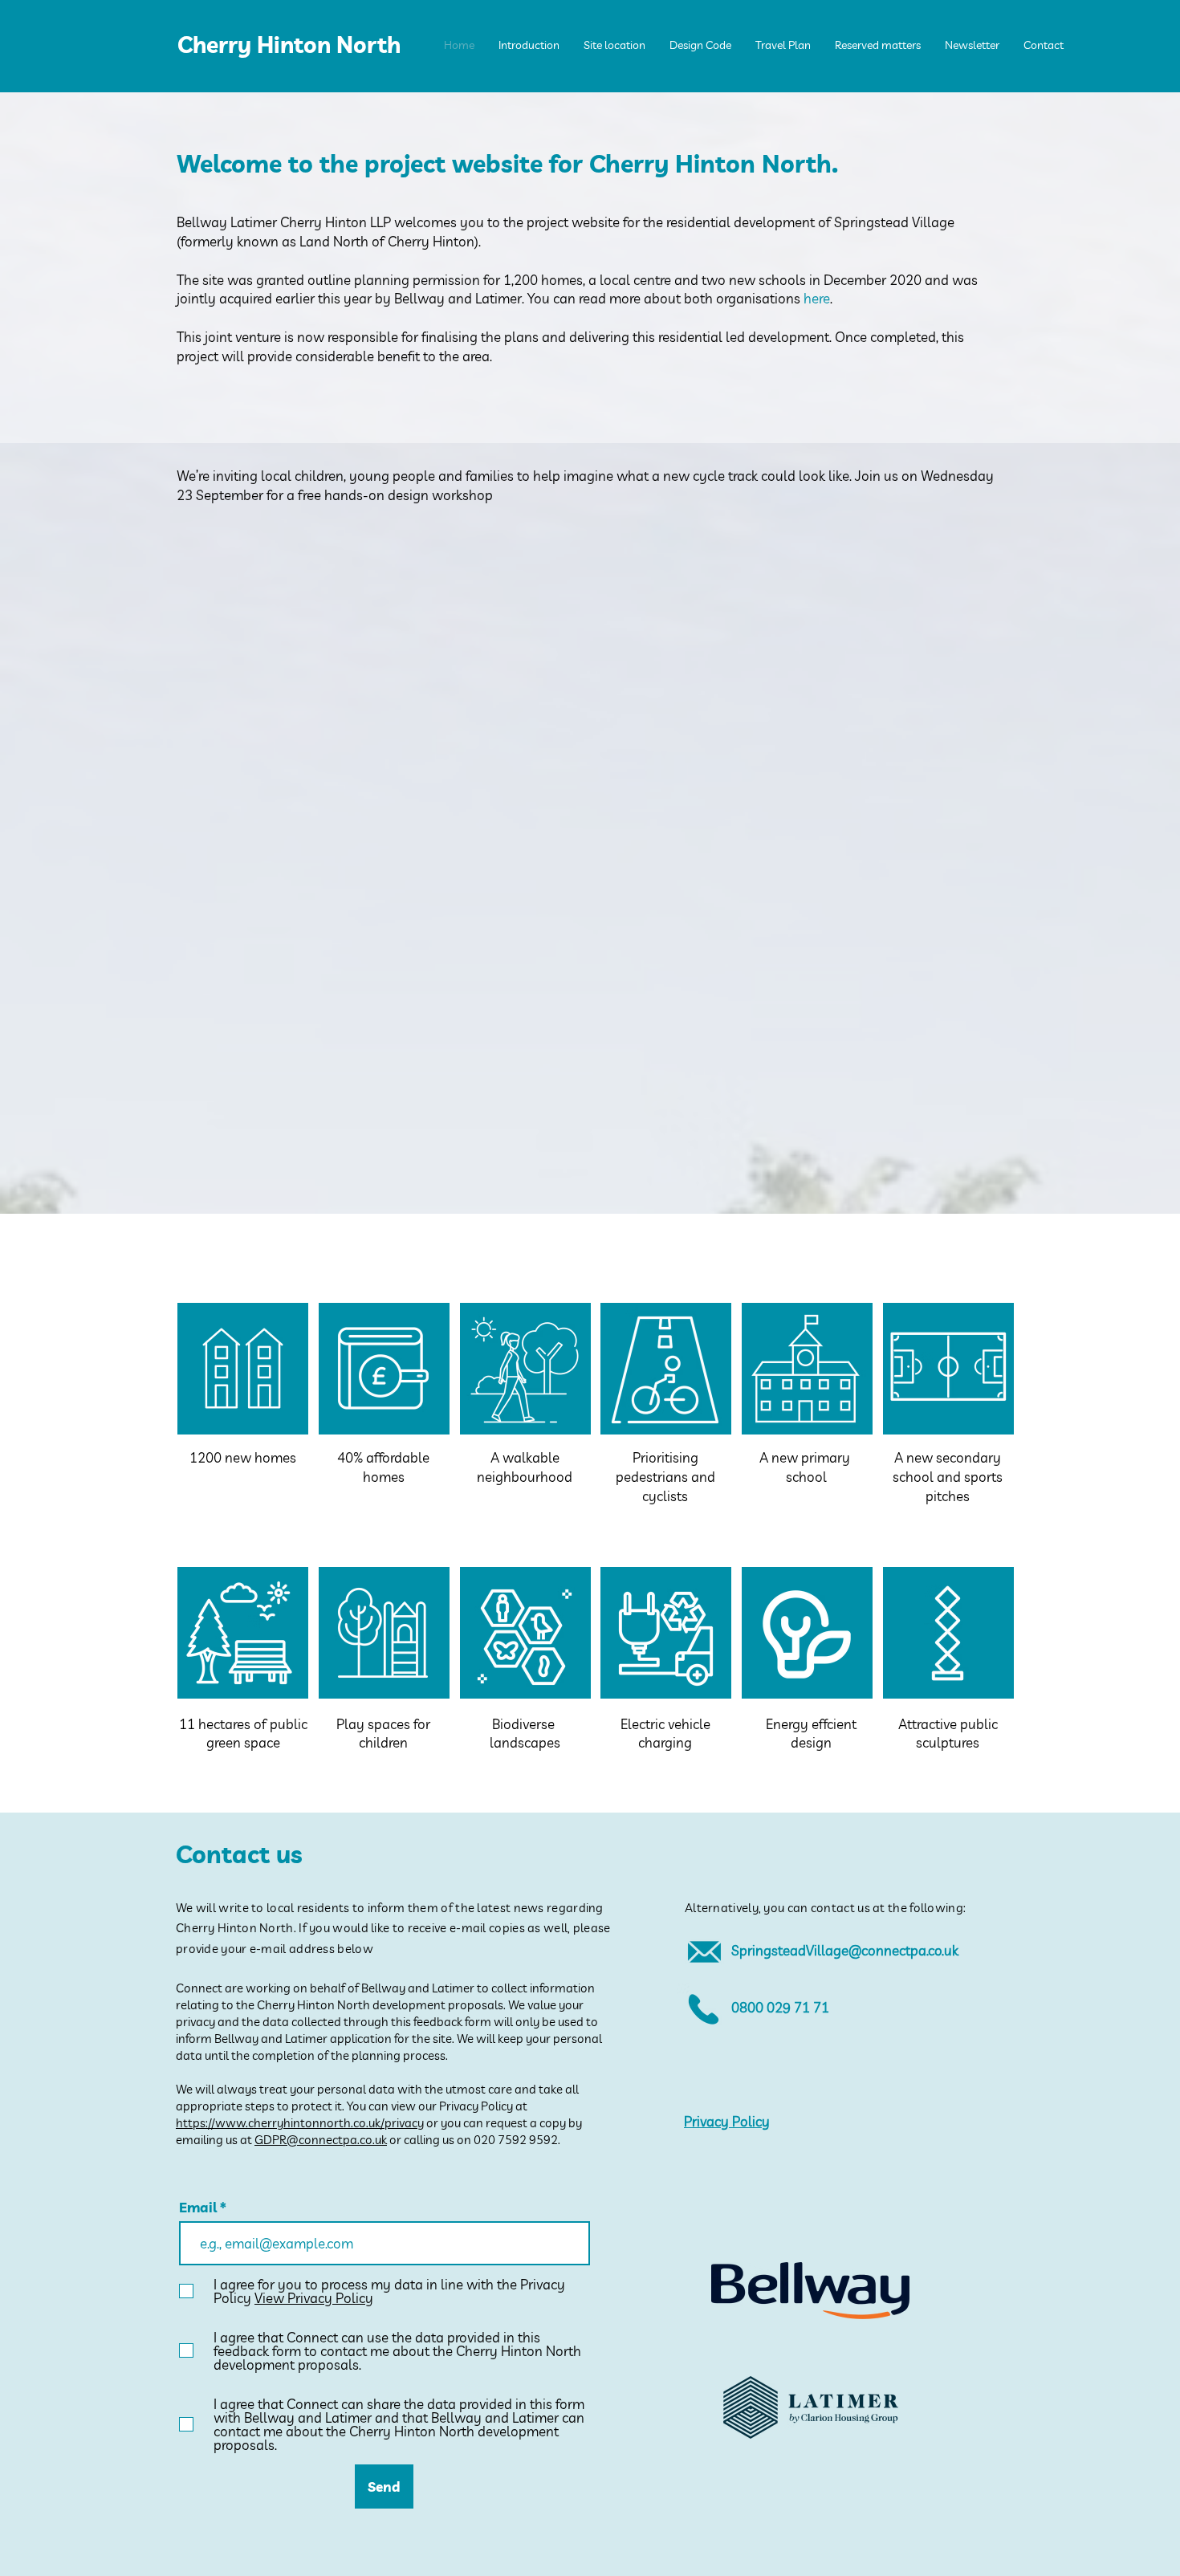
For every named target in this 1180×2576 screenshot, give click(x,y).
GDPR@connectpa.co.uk (321, 2140)
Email (199, 2207)
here (817, 298)
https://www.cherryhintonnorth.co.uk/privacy (300, 2123)
